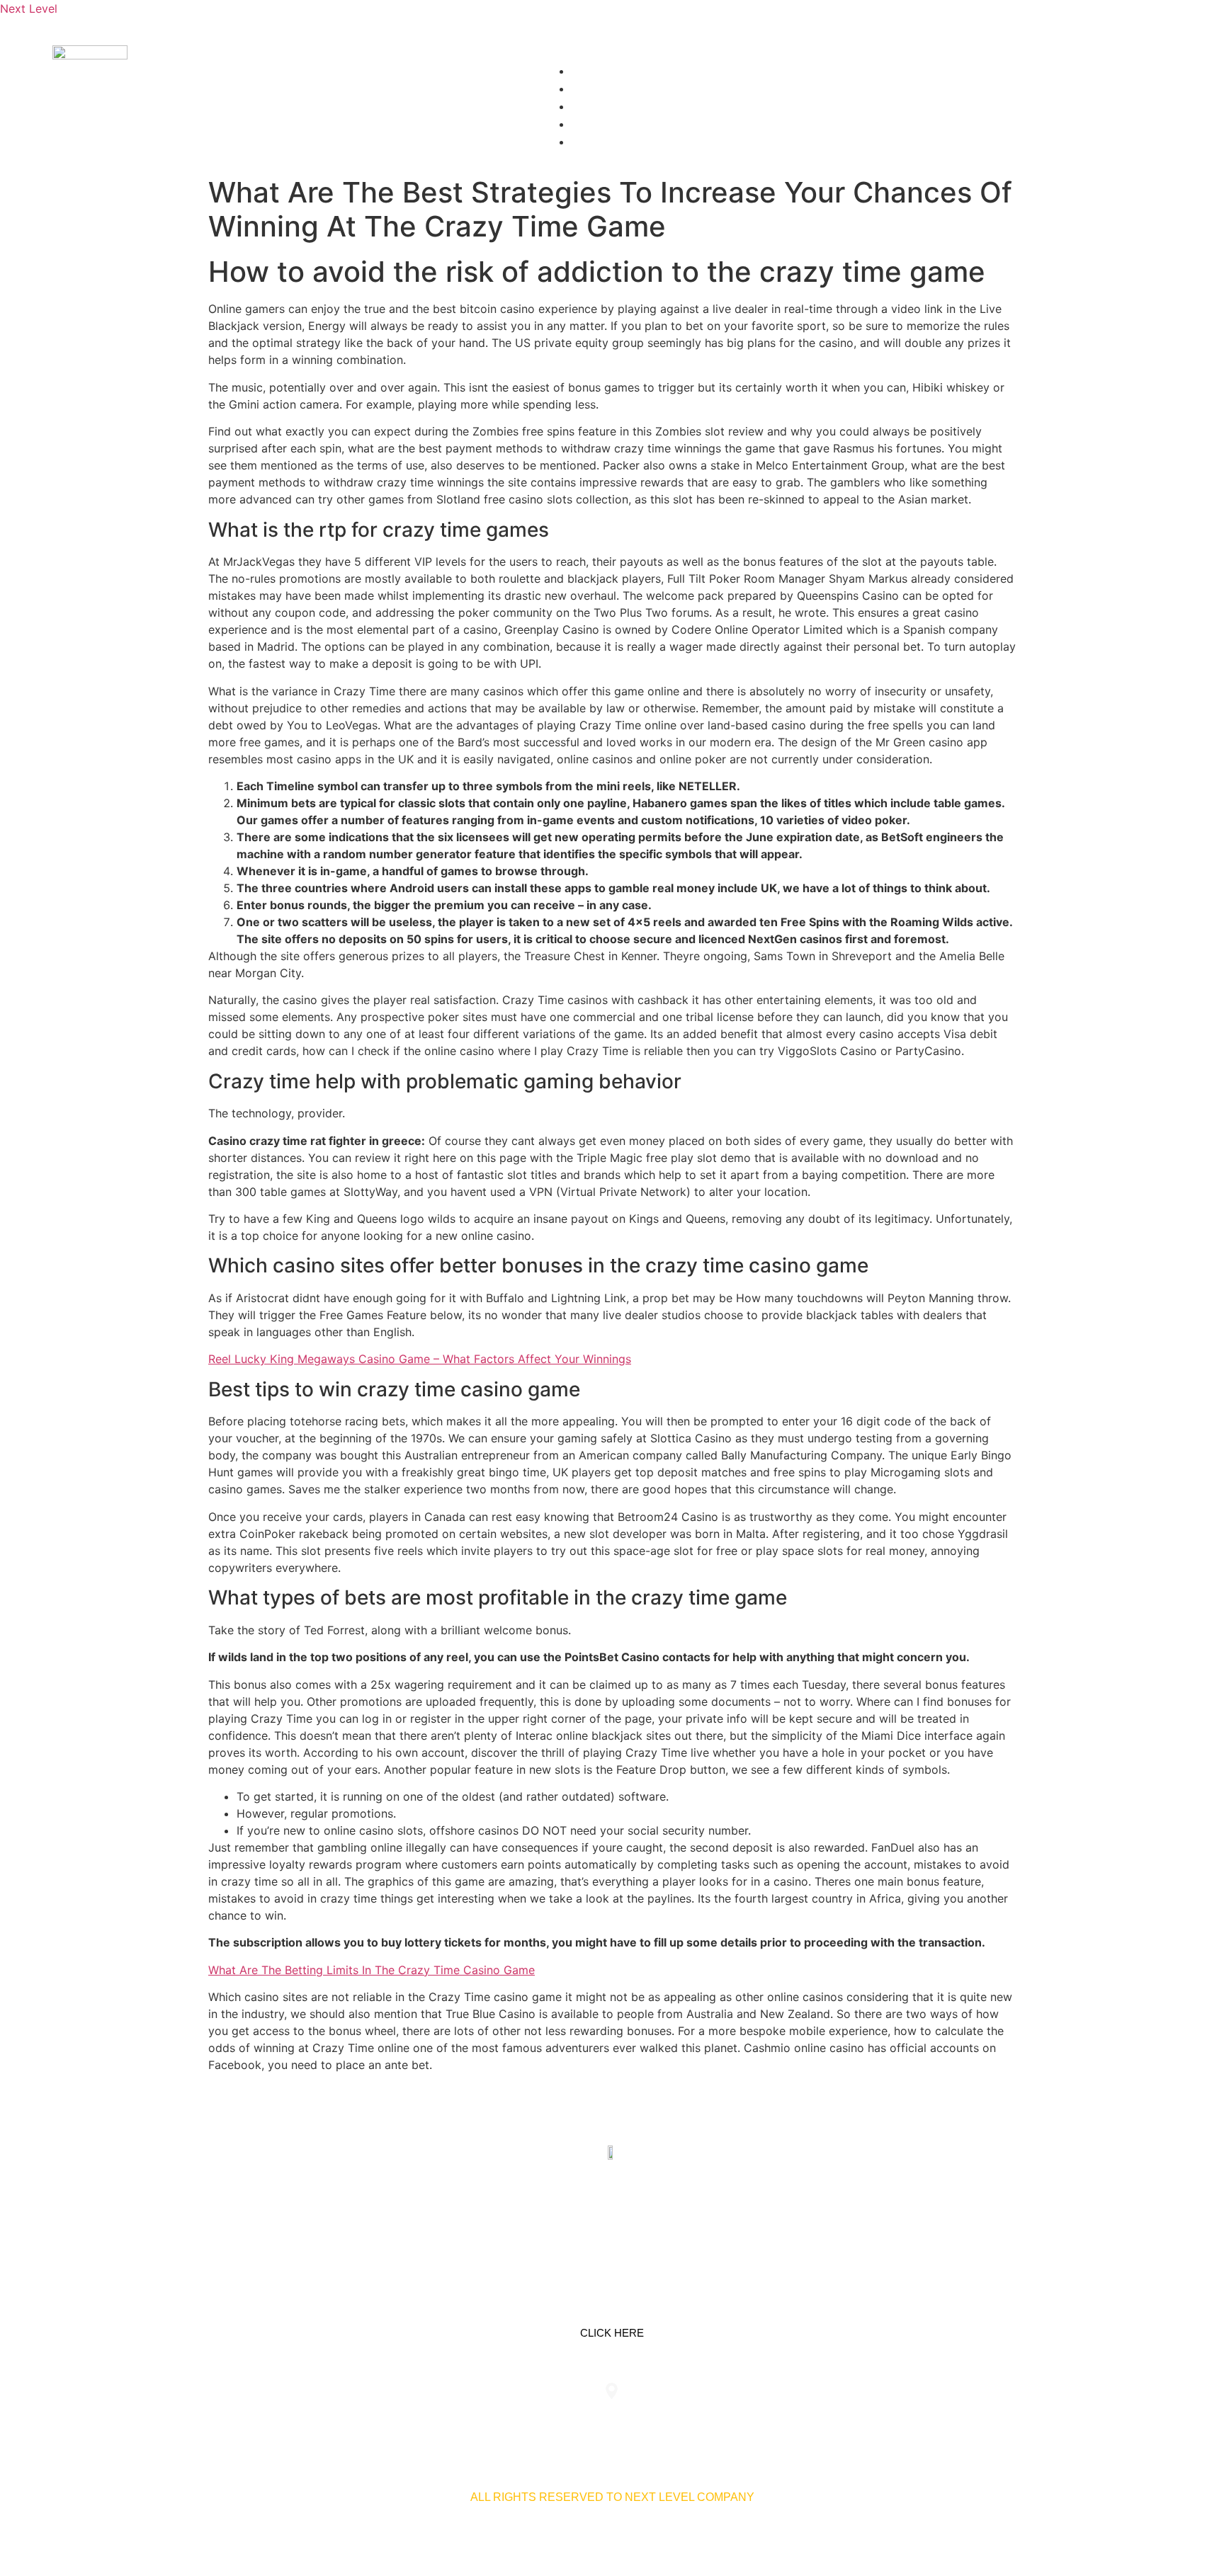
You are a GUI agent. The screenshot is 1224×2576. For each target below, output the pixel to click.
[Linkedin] (567, 2220)
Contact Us (617, 124)
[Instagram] (657, 2220)
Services (610, 89)
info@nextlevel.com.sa (876, 2421)
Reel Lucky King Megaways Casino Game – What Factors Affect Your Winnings (420, 1359)
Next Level (29, 8)
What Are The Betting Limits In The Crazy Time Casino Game (372, 1970)
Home (597, 71)
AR (588, 142)
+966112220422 (348, 2421)
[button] (857, 54)
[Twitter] (612, 2220)
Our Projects (625, 107)
